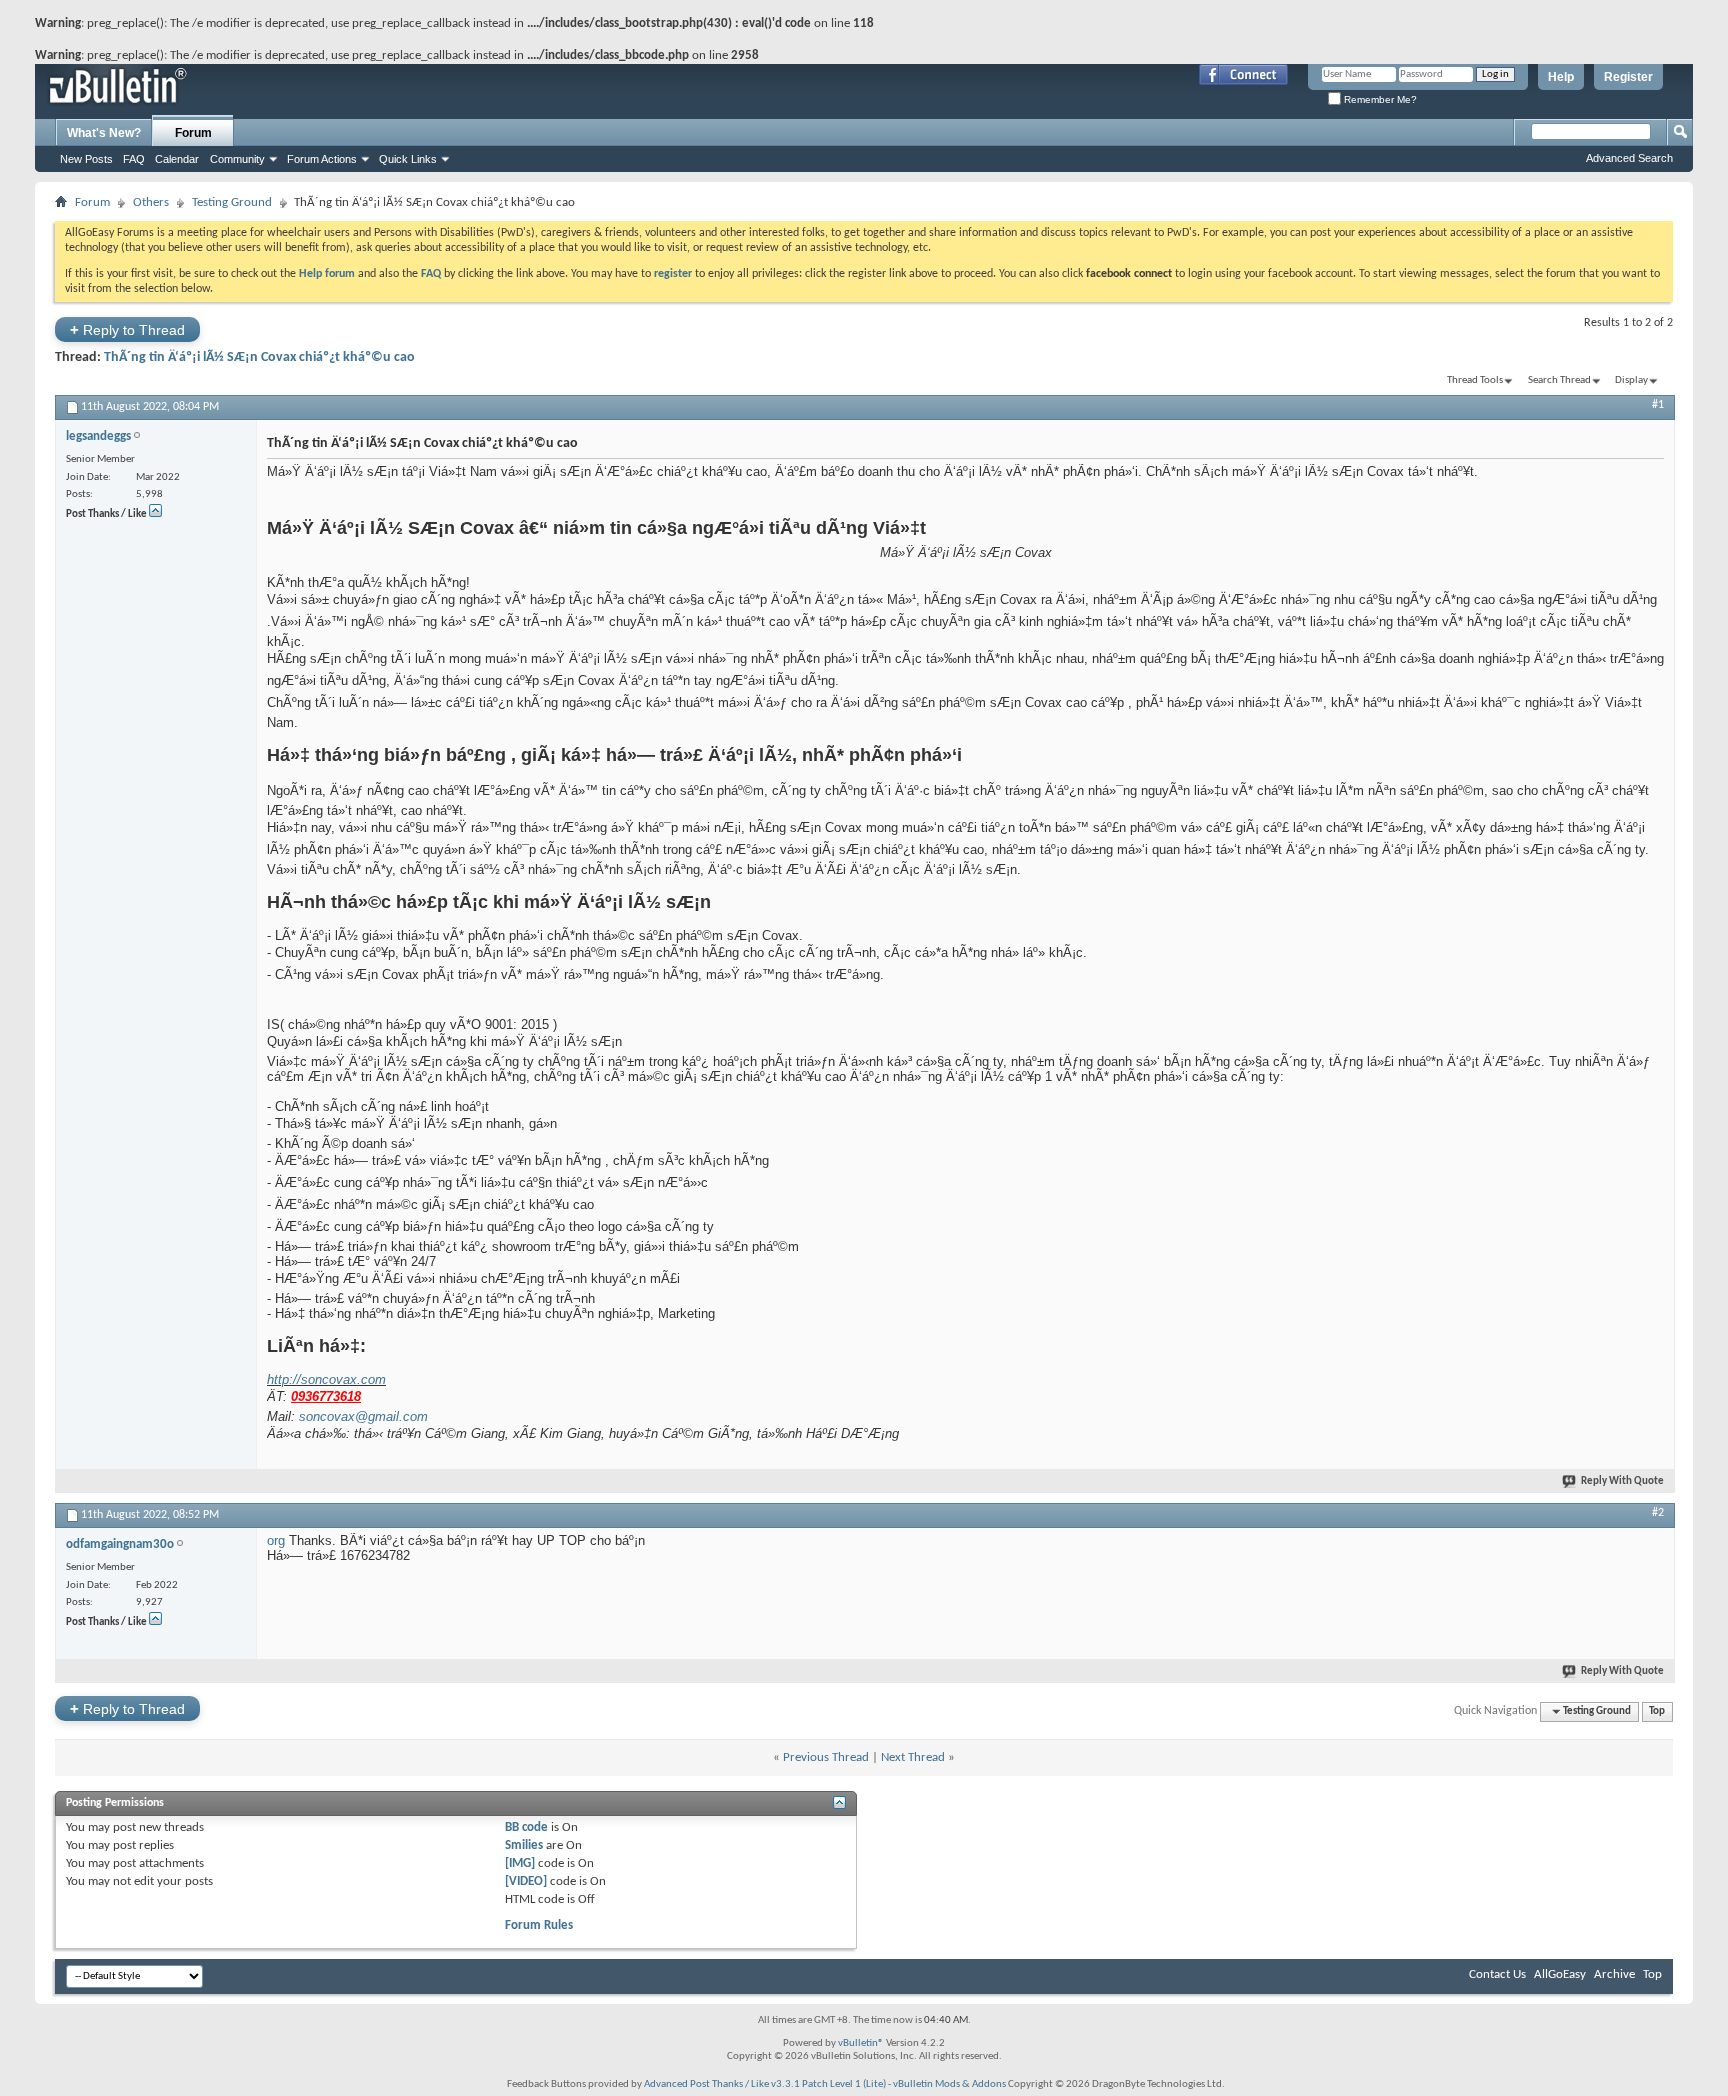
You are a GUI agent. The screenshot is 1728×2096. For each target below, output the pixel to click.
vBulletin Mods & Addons (949, 2084)
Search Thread (1559, 380)
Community (237, 159)
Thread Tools (1475, 380)
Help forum (327, 274)
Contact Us (1497, 1974)
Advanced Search (1629, 158)
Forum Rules (539, 1925)
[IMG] (520, 1863)
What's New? (104, 133)
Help (1561, 77)
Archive (1614, 1974)
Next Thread (913, 1757)
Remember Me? (1379, 99)
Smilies (524, 1845)
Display (1631, 380)
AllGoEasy (1560, 1974)
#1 (1658, 405)
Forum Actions (322, 159)
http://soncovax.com (326, 1379)
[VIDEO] (526, 1881)
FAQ (134, 159)
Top (1657, 1711)
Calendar (177, 159)
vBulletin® (861, 2043)
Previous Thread (826, 1757)
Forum (193, 133)
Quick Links (408, 159)
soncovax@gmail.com (363, 1416)
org (276, 1540)
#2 (1658, 1513)
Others (151, 202)
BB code (526, 1827)
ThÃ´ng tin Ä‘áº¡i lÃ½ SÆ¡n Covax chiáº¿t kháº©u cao (259, 357)
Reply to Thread (127, 329)
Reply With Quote (1622, 1481)
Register (1628, 77)
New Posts (86, 159)
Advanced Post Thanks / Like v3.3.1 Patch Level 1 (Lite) (765, 2084)
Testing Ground (232, 202)
